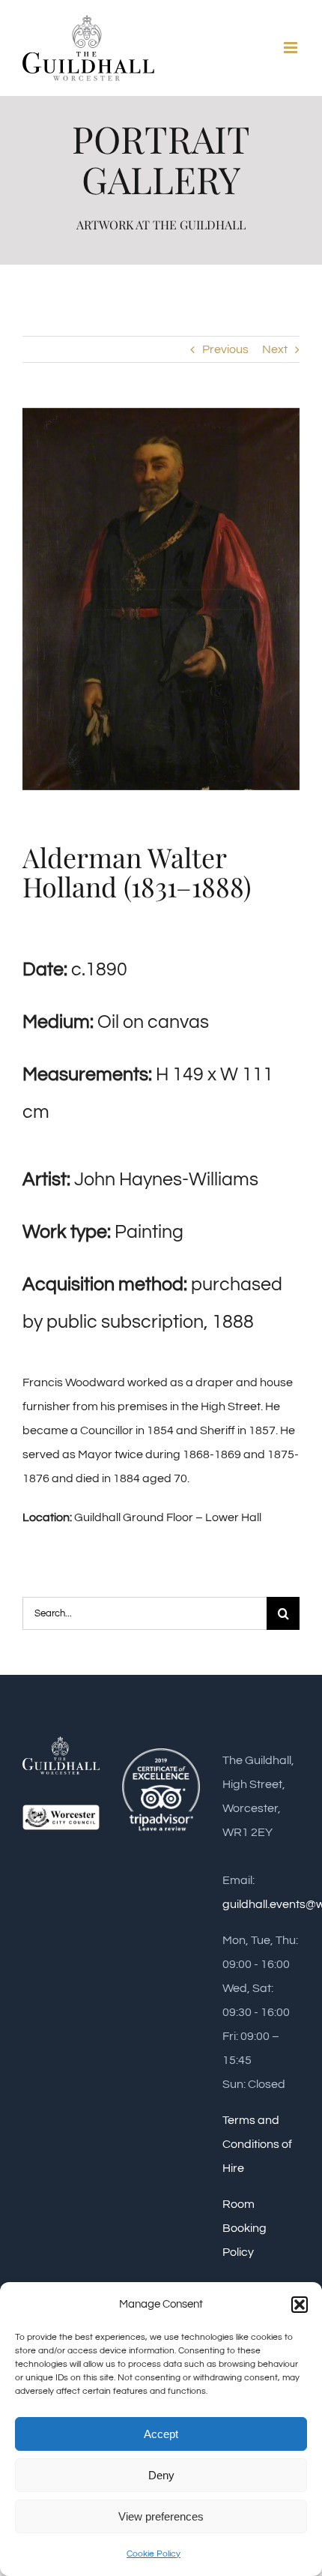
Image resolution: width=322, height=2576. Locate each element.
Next (275, 349)
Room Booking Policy (244, 2228)
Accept (161, 2434)
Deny (161, 2475)
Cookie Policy (154, 2554)
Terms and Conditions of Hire (257, 2144)
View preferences (161, 2516)
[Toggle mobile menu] (292, 48)
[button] (300, 2305)
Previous (225, 349)
